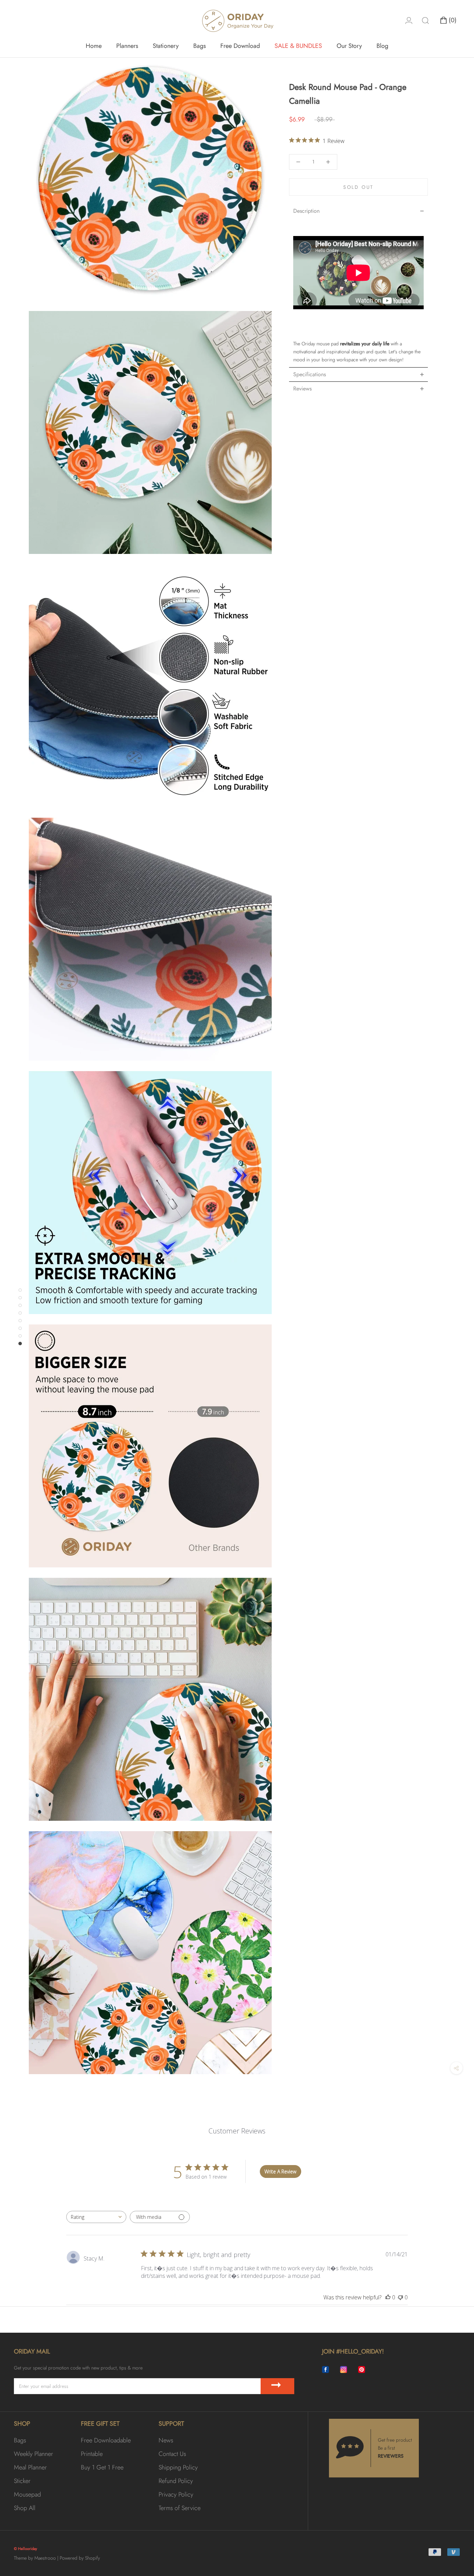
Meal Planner (30, 2467)
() (452, 20)
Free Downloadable (106, 2440)
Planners (127, 46)
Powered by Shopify (80, 2558)
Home (94, 46)
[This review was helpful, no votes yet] (388, 2297)
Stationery (166, 46)
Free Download (240, 46)
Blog (382, 46)
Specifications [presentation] (310, 374)
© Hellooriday (26, 2549)
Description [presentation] (306, 211)
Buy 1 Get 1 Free (102, 2467)
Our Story (349, 46)
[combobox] (96, 2217)
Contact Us (172, 2454)
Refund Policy (176, 2481)
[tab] (358, 211)
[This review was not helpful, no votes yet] (400, 2297)
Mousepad (27, 2494)
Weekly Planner (33, 2454)
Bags (200, 46)
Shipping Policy (178, 2467)
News (166, 2440)
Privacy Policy (176, 2494)
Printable (92, 2454)
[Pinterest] (362, 2370)
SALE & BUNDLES (298, 46)
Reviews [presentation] (302, 389)
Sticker (22, 2481)
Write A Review (280, 2171)
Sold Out (358, 187)
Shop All (25, 2508)
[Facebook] (325, 2370)
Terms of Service (180, 2508)
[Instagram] (344, 2370)
